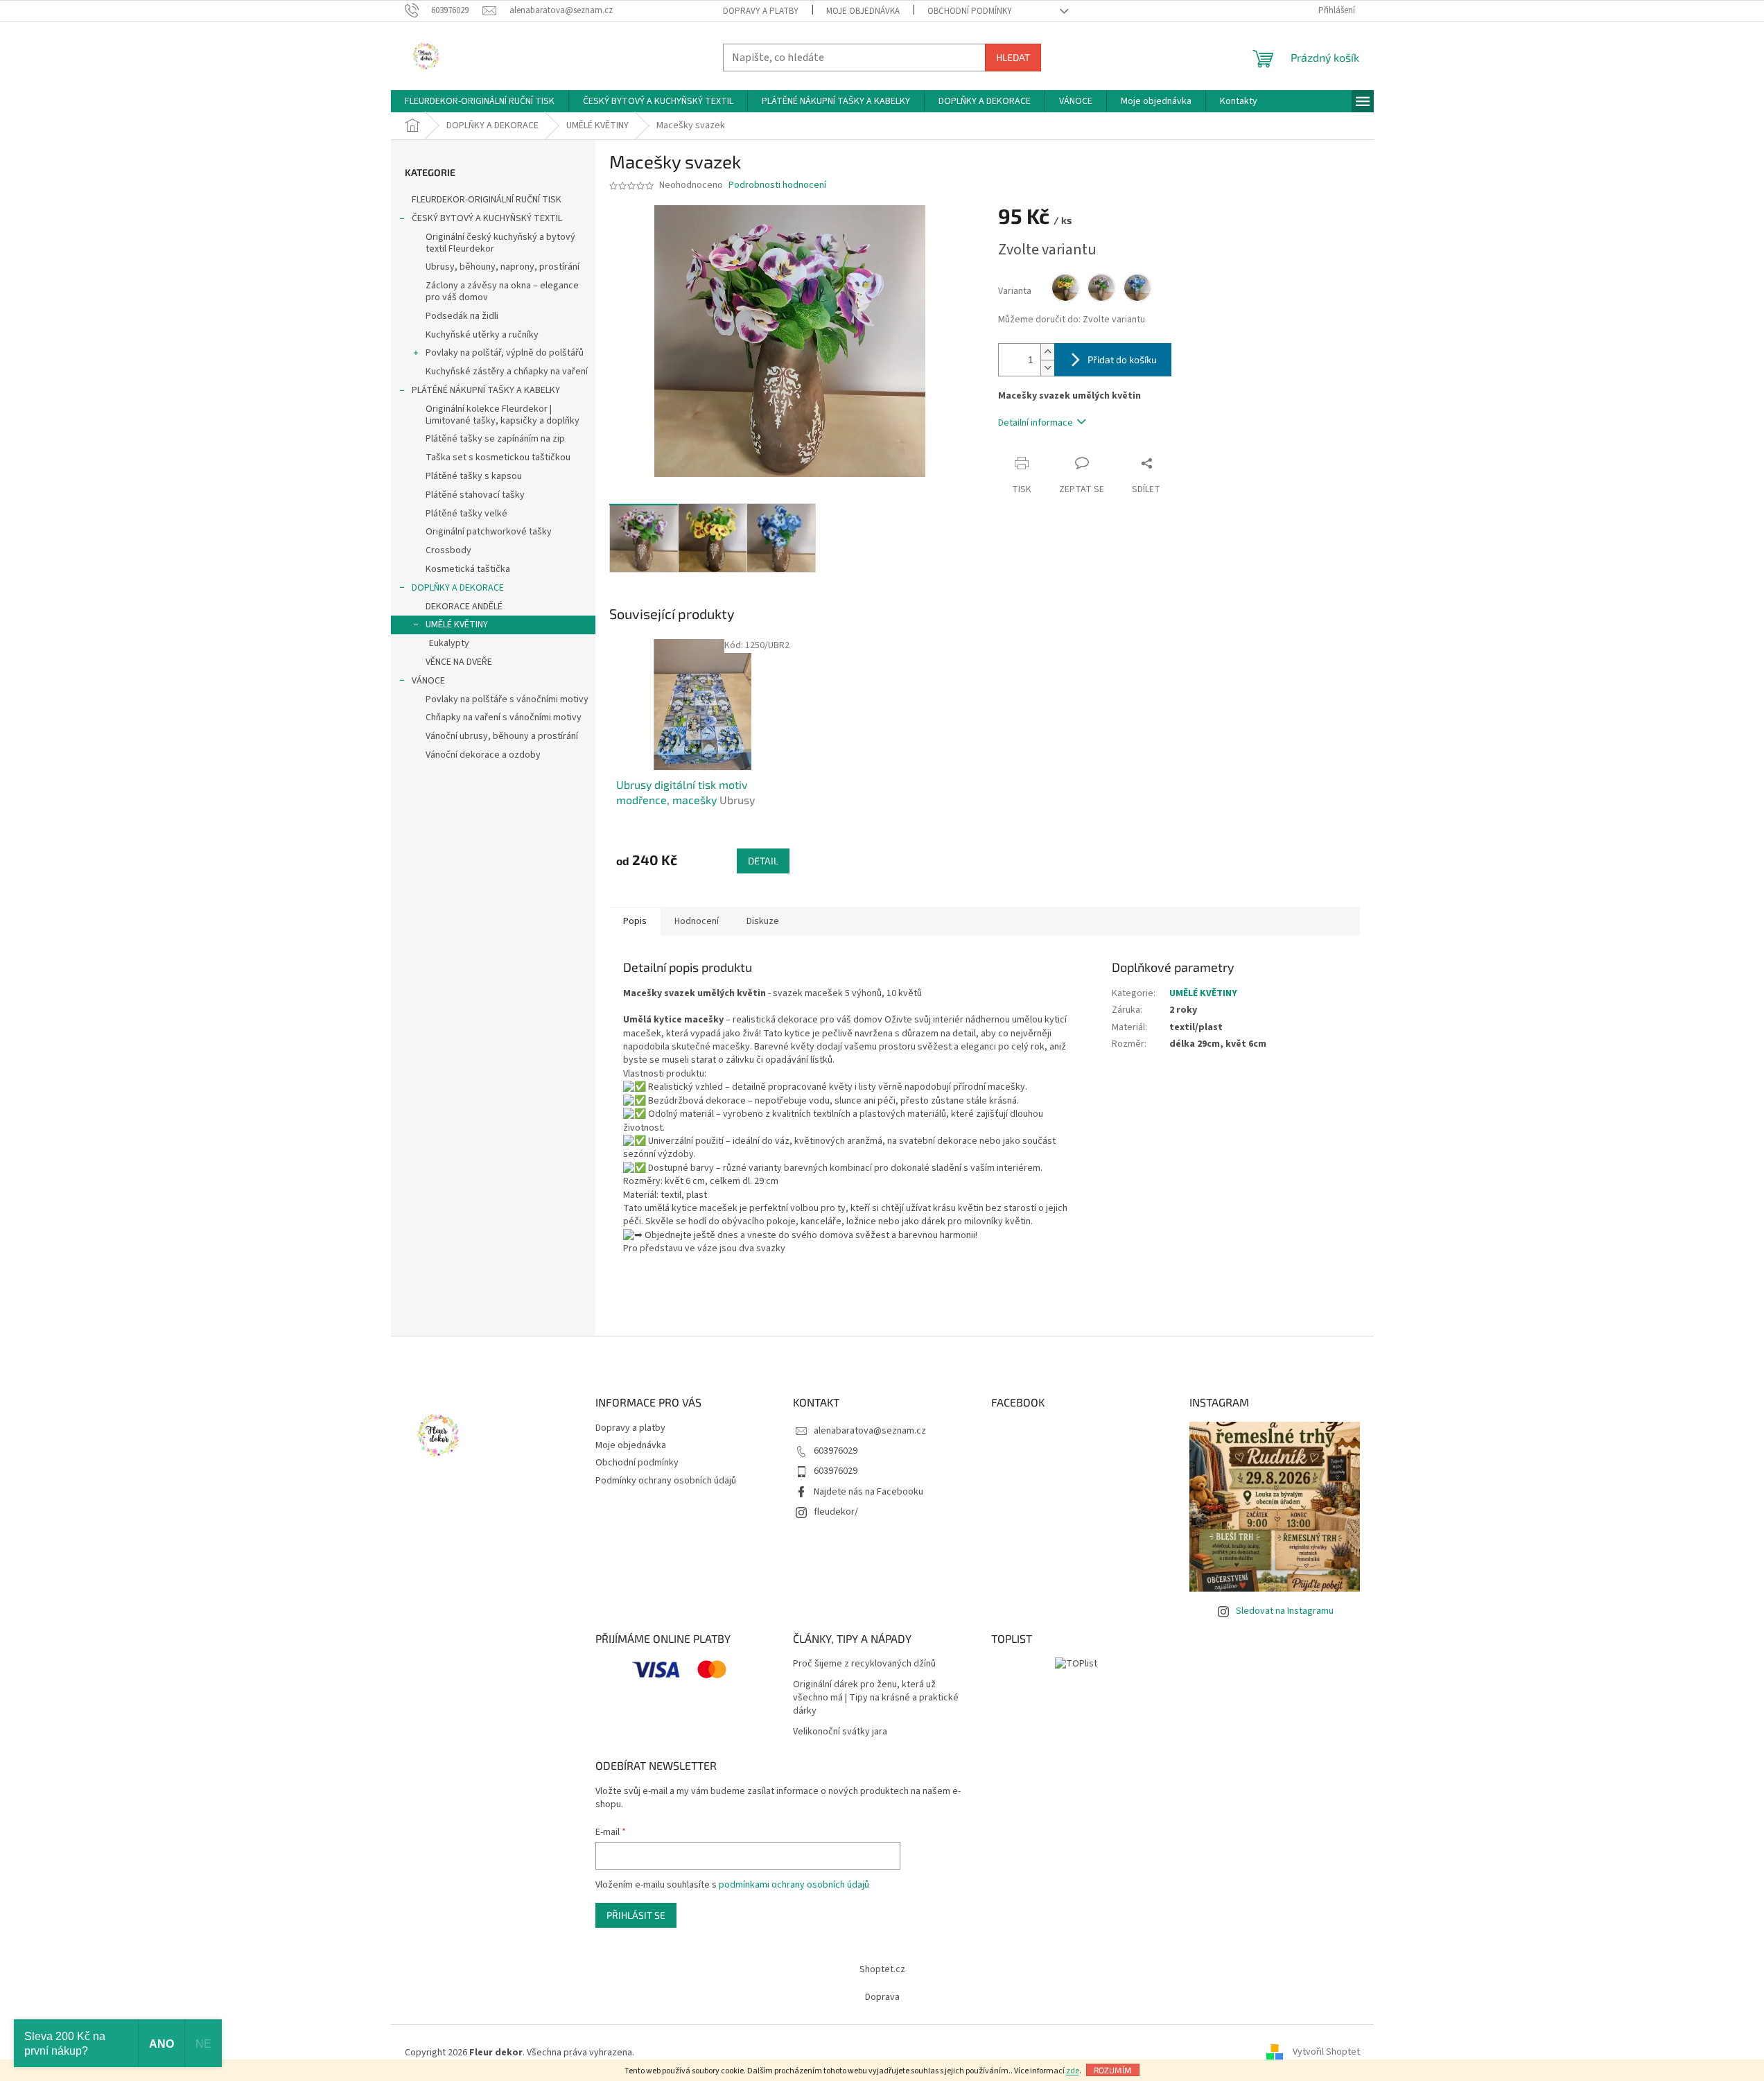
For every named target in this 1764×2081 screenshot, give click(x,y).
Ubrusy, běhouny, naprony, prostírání (503, 267)
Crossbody (448, 550)
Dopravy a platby (761, 11)
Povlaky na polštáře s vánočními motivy (507, 699)
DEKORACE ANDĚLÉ (464, 607)
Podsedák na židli (462, 316)
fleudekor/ (836, 1512)
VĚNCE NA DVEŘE (459, 662)
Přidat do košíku (1122, 359)
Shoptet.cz (882, 1969)
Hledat (1013, 57)
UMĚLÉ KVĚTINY (457, 625)
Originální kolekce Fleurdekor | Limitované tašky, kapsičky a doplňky (503, 415)
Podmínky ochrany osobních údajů (666, 1481)
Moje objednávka (863, 11)
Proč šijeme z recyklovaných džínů (864, 1664)
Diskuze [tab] (763, 921)
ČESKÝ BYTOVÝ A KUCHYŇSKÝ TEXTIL (487, 218)
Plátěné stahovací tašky (475, 495)
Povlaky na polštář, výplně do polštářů (505, 353)
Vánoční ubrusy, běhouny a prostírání (502, 736)
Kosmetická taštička (468, 569)
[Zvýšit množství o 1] (1047, 352)
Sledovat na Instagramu (1285, 1611)
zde (1073, 2071)
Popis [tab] (635, 921)
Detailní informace (1036, 423)
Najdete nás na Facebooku (868, 1492)
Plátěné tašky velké (466, 514)
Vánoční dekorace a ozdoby (483, 755)
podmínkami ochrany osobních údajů (794, 1885)
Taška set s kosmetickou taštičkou (498, 458)
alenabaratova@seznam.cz (870, 1431)
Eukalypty (449, 643)
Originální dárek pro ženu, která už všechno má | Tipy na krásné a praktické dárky (876, 1698)
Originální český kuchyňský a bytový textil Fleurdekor (500, 243)
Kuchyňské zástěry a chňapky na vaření (507, 372)
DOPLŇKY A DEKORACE (458, 588)
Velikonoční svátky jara (840, 1732)
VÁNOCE (428, 681)
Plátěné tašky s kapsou (474, 476)
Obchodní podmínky (970, 11)
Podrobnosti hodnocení (777, 185)
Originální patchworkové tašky (489, 532)
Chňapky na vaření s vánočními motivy (504, 717)
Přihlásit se (636, 1915)
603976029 (836, 1451)
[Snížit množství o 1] (1047, 368)
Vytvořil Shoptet (1326, 2053)
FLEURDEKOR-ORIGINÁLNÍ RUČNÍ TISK (487, 200)
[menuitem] (480, 101)
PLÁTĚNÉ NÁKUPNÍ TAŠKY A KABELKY (486, 390)
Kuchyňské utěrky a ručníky (482, 335)
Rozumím (1113, 2070)
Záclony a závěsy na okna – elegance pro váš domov (502, 291)
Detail (763, 861)
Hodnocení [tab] (697, 921)
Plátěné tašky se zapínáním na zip (495, 439)
